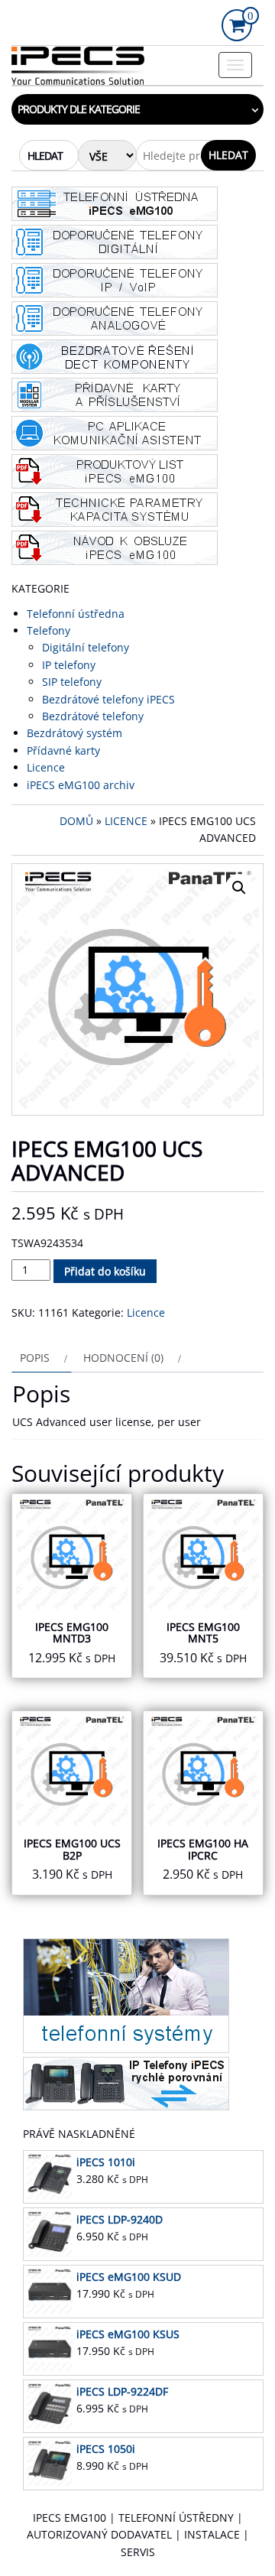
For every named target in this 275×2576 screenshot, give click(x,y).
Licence (126, 821)
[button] (239, 888)
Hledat (228, 155)
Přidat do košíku (105, 1271)
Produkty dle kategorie (79, 109)
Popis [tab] (35, 1358)
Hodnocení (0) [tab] (123, 1358)
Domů (76, 821)
